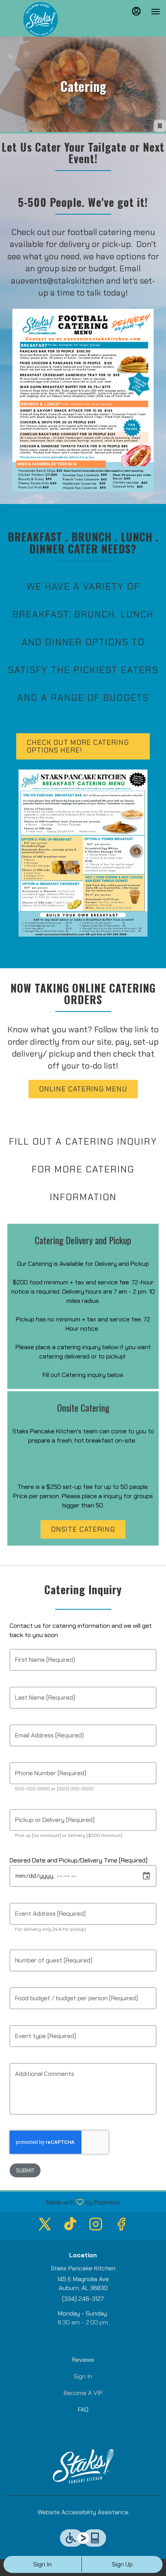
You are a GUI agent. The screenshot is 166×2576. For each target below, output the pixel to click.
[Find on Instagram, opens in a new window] (96, 2226)
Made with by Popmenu (63, 2202)
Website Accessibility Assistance (83, 2512)
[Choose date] (146, 1876)
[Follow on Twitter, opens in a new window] (45, 2226)
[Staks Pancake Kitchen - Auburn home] (41, 19)
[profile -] (136, 11)
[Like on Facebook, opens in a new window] (121, 2226)
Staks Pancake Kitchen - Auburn (83, 2466)
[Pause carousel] (160, 126)
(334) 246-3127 (83, 2299)
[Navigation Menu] (156, 12)
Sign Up (122, 2564)
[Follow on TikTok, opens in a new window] (70, 2226)
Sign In (42, 2564)
